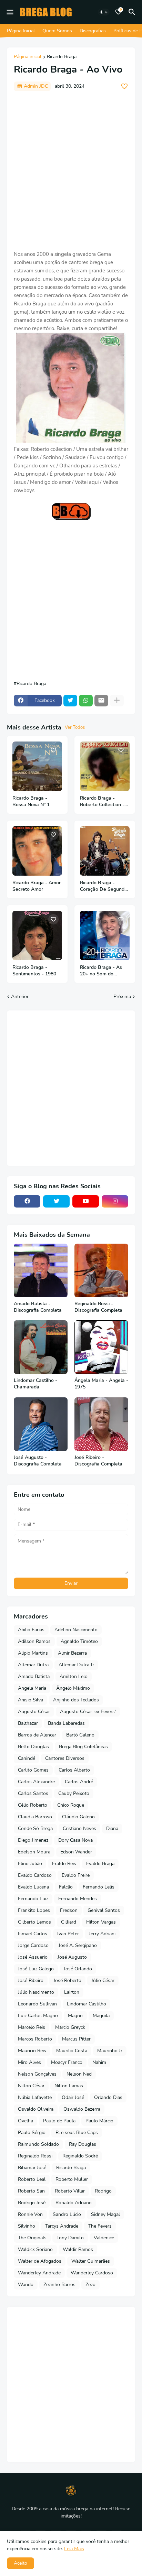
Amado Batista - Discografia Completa (38, 1307)
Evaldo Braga (100, 1864)
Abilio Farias (31, 1630)
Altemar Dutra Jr (76, 1665)
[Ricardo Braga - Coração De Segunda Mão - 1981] (105, 851)
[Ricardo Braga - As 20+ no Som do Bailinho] (105, 935)
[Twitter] (70, 701)
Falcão (66, 1887)
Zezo (90, 2285)
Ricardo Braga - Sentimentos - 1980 (34, 971)
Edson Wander (76, 1852)
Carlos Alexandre (36, 1782)
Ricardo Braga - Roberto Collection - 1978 (102, 802)
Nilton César (31, 2086)
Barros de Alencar (37, 1735)
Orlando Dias (108, 2097)
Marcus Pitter (76, 2039)
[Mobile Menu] (10, 12)
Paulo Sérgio (32, 2133)
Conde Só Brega (35, 1828)
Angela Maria (32, 1688)
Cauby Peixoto (74, 1793)
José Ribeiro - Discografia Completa (98, 1461)
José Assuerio (33, 1957)
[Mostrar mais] (117, 701)
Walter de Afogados (40, 2261)
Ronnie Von (30, 2214)
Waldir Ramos (78, 2249)
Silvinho (27, 2226)
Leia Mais (74, 2549)
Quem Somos (57, 31)
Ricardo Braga (62, 57)
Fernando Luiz (33, 1899)
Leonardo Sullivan (37, 2004)
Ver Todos (75, 727)
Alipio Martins (33, 1653)
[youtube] (86, 1201)
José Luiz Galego (36, 1969)
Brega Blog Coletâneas (83, 1747)
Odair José (73, 2097)
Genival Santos (104, 1910)
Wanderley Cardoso (92, 2273)
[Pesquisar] (133, 12)
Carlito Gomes (33, 1770)
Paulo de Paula (59, 2121)
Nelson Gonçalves (37, 2074)
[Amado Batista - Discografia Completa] (41, 1270)
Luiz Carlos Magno (38, 2016)
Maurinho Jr (110, 2051)
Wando (26, 2285)
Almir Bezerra (72, 1653)
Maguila (101, 2016)
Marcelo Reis (32, 2027)
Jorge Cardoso (33, 1945)
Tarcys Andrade (62, 2226)
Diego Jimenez (33, 1840)
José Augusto (72, 1957)
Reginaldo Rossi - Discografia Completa (98, 1307)
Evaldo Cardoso (35, 1875)
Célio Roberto (33, 1805)
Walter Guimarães (91, 2261)
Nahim (99, 2062)
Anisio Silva (31, 1700)
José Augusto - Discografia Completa (38, 1461)
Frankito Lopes (34, 1910)
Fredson (69, 1910)
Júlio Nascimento (36, 1992)
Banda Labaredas (66, 1723)
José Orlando (78, 1969)
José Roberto (67, 1980)
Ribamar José (32, 2168)
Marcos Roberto (35, 2039)
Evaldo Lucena (33, 1887)
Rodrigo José (32, 2203)
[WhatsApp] (86, 701)
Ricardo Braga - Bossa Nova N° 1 (31, 802)
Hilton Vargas (101, 1922)
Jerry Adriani (102, 1934)
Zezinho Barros (59, 2285)
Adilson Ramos (34, 1641)
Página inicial (28, 57)
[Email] (101, 701)
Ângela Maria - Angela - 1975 (101, 1384)
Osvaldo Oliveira (36, 2109)
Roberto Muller (72, 2179)
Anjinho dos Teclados (76, 1700)
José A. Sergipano (78, 1945)
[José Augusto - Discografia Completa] (41, 1424)
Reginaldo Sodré (80, 2156)
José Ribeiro (31, 1980)
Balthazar (28, 1723)
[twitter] (56, 1201)
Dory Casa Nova (75, 1840)
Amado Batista (34, 1676)
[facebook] (27, 1201)
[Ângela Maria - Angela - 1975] (101, 1347)
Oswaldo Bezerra (82, 2109)
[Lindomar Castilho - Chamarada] (41, 1347)
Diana (112, 1828)
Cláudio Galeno (78, 1817)
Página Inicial (21, 31)
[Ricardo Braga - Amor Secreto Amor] (37, 851)
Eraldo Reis (64, 1864)
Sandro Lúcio (67, 2214)
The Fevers (100, 2226)
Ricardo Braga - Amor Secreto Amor (37, 886)
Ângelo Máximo (73, 1688)
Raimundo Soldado (38, 2144)
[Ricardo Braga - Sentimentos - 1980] (37, 935)
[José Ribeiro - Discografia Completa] (101, 1424)
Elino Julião (30, 1864)
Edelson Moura (34, 1852)
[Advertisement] (71, 171)
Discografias (93, 31)
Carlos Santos (33, 1793)
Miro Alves (29, 2062)
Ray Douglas (83, 2144)
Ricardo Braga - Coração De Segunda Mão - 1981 (104, 886)
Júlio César (103, 1980)
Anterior (20, 997)
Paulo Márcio (99, 2121)
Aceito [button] (21, 2563)
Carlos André (79, 1782)
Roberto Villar (70, 2191)
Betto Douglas (33, 1747)
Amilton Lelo (74, 1676)
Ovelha (26, 2121)
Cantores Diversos (65, 1758)
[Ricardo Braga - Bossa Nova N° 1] (37, 766)
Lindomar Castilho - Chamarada (35, 1384)
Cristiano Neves (79, 1828)
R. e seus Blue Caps (77, 2133)
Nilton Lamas (69, 2086)
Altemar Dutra (33, 1665)
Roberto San (31, 2191)
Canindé (27, 1758)
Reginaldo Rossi (35, 2156)
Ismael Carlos (33, 1934)
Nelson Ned (79, 2074)
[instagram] (115, 1201)
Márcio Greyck (70, 2027)
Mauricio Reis (32, 2051)
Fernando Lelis (99, 1887)
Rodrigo (103, 2191)
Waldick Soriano (35, 2249)
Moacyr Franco (67, 2062)
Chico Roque (71, 1805)
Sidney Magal (105, 2214)
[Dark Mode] (104, 12)
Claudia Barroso (35, 1817)
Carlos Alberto (74, 1770)
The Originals (32, 2238)
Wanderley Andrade (39, 2273)
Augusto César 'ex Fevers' (88, 1712)
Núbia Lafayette (35, 2097)
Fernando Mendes (78, 1899)
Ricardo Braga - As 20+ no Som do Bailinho (101, 971)
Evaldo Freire (76, 1875)
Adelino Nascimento (76, 1630)
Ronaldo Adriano (74, 2203)
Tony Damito (70, 2238)
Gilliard (69, 1922)
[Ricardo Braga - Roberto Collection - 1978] (105, 766)
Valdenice (104, 2238)
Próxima (122, 997)
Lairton (72, 1992)
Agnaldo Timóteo (79, 1641)
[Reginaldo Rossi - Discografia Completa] (101, 1270)
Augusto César (34, 1712)
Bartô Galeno (80, 1735)
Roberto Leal (32, 2179)
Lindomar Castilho (87, 2004)
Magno (75, 2016)
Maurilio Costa (72, 2051)
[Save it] (124, 86)
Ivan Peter (68, 1934)
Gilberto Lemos (34, 1922)
